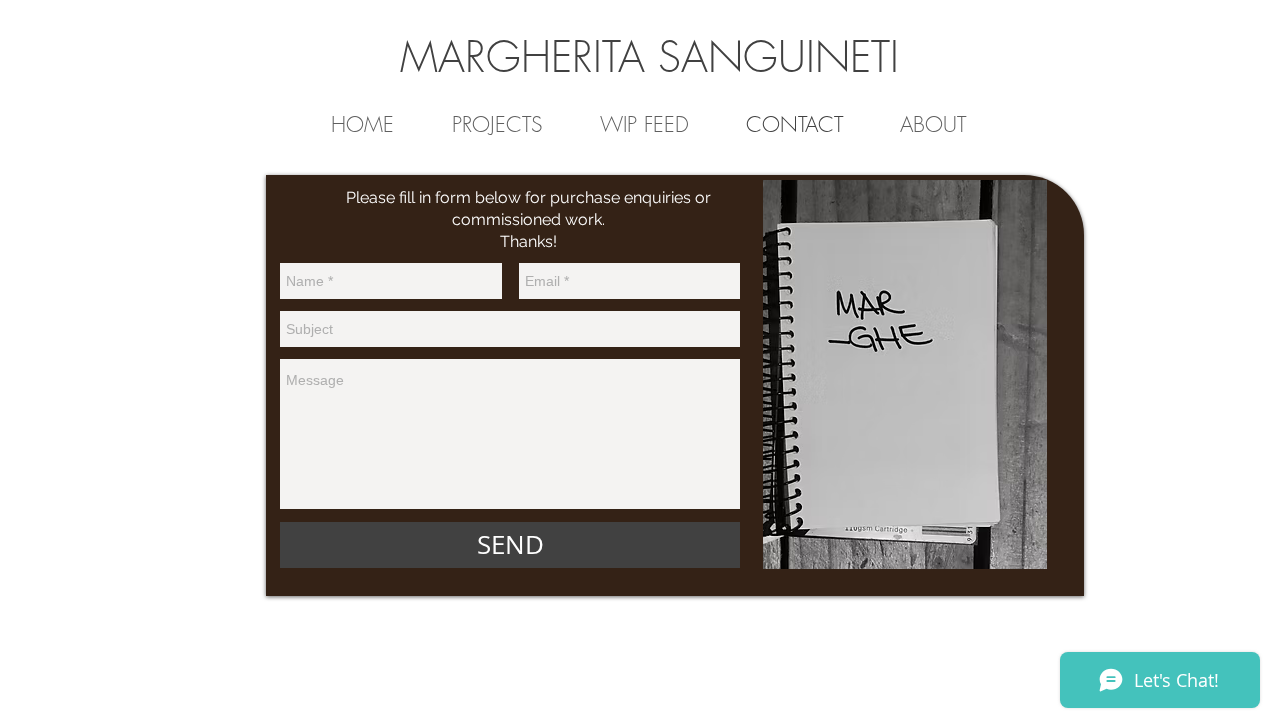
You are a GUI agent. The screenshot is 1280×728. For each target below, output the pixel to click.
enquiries (657, 197)
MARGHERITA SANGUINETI (649, 57)
